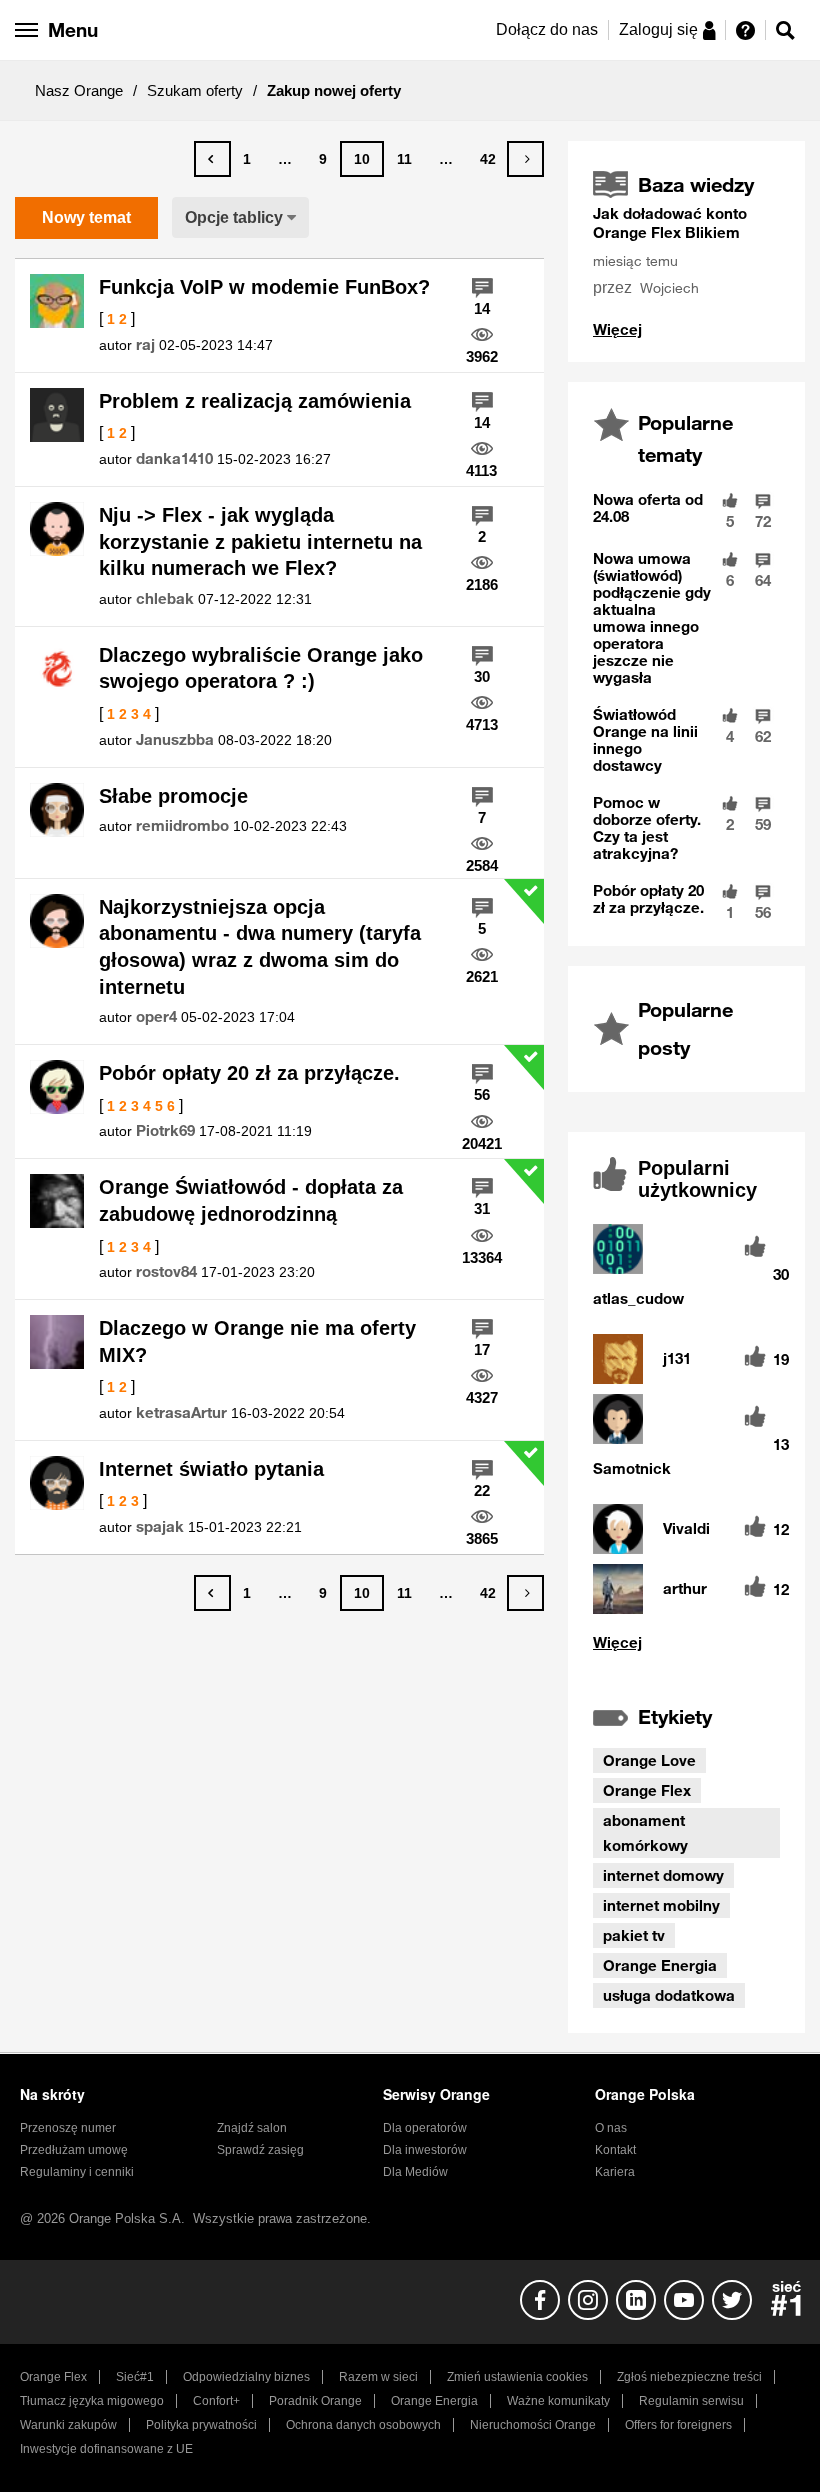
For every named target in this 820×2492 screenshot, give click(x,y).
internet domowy (663, 1875)
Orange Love (649, 1760)
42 (488, 159)
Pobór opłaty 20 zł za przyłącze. (249, 1073)
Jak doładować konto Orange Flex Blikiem (670, 222)
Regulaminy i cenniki (77, 2172)
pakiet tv (634, 1935)
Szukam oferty (195, 90)
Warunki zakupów (68, 2425)
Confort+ (216, 2401)
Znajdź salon (252, 2128)
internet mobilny (661, 1905)
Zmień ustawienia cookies (517, 2377)
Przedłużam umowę (74, 2150)
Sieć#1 (135, 2377)
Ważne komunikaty (558, 2401)
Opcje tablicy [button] (234, 217)
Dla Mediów (415, 2172)
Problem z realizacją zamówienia (255, 401)
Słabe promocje (173, 796)
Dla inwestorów (425, 2150)
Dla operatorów (425, 2128)
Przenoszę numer (68, 2128)
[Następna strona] (525, 159)
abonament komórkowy (645, 1832)
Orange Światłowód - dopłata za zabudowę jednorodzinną (251, 1200)
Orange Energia (660, 1965)
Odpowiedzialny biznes (246, 2377)
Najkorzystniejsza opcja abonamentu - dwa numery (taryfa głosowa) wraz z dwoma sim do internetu (260, 947)
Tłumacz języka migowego (92, 2401)
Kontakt (615, 2150)
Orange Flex (647, 1790)
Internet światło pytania (211, 1469)
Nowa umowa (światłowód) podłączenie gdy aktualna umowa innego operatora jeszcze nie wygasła (652, 617)
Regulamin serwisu (691, 2401)
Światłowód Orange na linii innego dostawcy (645, 739)
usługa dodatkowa (669, 1995)
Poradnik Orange (315, 2401)
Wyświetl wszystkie (686, 1642)
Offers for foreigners (678, 2425)
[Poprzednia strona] (212, 159)
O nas (611, 2128)
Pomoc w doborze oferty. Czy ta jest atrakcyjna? (647, 827)
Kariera (615, 2172)
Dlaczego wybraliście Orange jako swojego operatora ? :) (261, 668)
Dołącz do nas (547, 29)
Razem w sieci (378, 2377)
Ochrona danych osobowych (363, 2425)
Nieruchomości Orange (533, 2425)
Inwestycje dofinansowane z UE (106, 2449)
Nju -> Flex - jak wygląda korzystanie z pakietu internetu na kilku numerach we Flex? (260, 541)
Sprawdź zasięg (260, 2150)
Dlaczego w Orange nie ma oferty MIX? (257, 1341)
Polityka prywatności (201, 2425)
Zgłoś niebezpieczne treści (689, 2377)
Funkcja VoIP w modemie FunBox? (264, 287)
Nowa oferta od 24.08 (648, 507)
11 (404, 159)
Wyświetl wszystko (617, 329)
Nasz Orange (79, 90)
